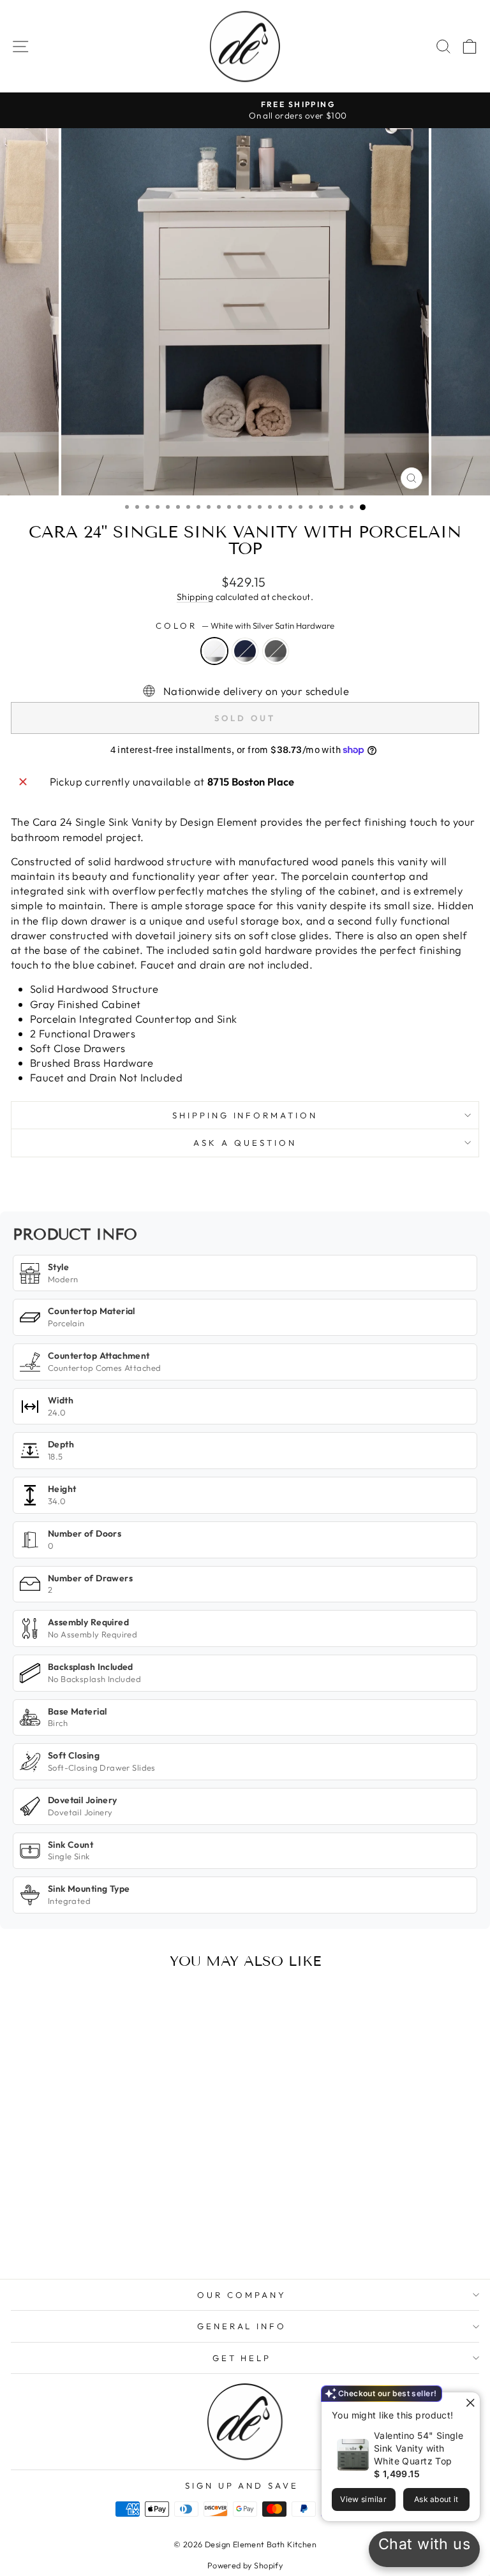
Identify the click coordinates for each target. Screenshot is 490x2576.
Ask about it (436, 2499)
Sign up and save (242, 2485)
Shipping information (245, 1115)
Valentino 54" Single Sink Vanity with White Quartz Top (419, 2448)
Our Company (242, 2295)
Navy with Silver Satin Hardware (245, 651)
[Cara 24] (86, 2235)
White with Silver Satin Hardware (214, 651)
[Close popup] (469, 2404)
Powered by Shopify (245, 2565)
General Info (242, 2326)
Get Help (242, 2358)
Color (245, 626)
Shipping (195, 597)
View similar (363, 2499)
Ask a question (245, 1143)
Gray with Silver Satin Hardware (276, 651)
